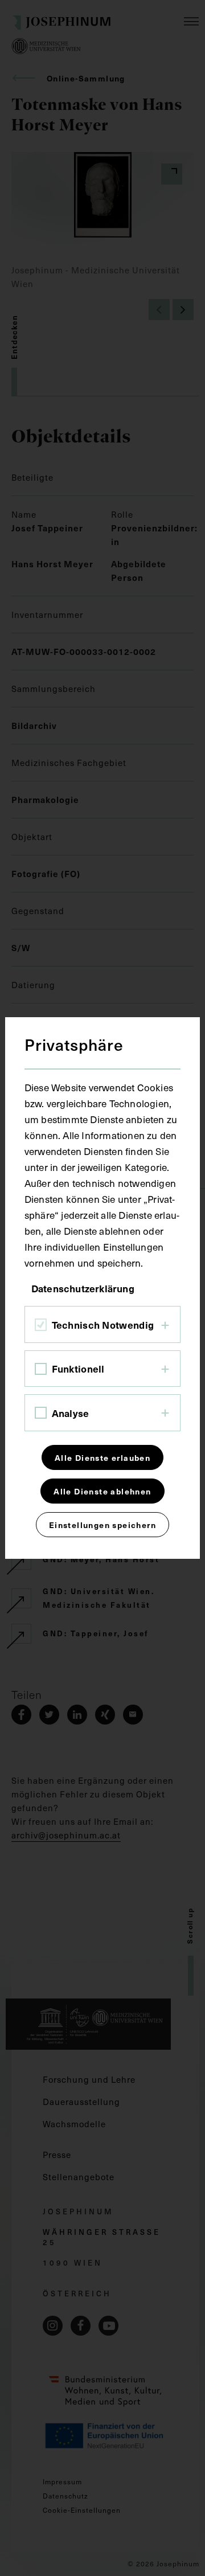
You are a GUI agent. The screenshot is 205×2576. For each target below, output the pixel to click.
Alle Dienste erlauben (102, 1457)
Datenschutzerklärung (83, 1288)
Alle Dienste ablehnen (102, 1491)
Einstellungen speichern (102, 1525)
